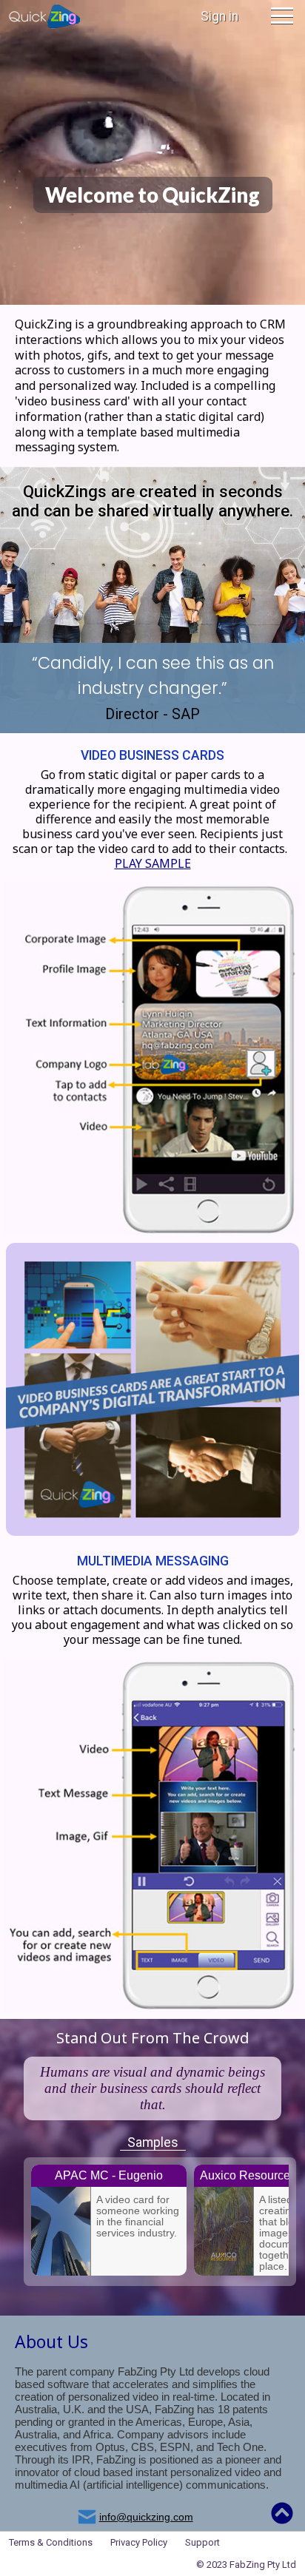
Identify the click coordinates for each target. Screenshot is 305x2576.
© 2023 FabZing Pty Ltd (246, 2565)
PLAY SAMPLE (153, 863)
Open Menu (282, 16)
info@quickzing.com (146, 2517)
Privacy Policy (139, 2542)
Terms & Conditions (51, 2542)
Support (202, 2542)
